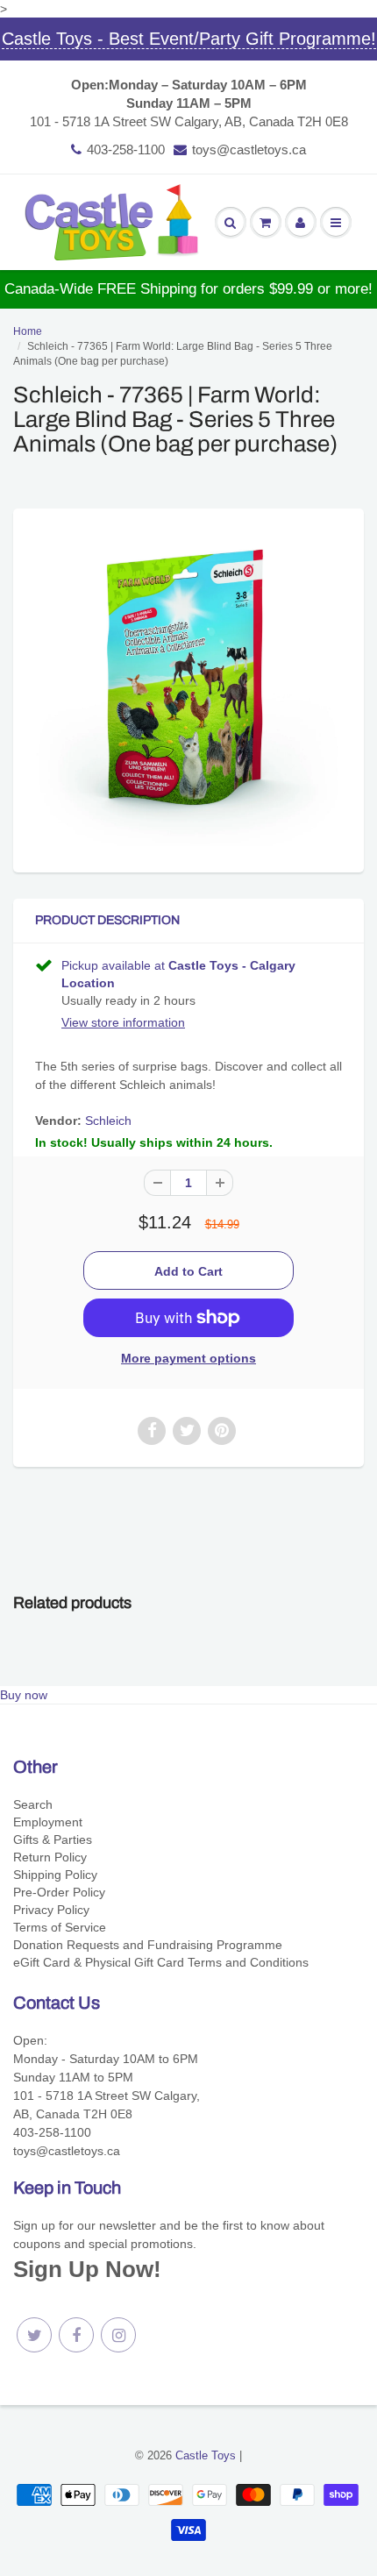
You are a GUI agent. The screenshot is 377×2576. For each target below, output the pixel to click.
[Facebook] (76, 2335)
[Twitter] (34, 2335)
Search (33, 1804)
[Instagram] (118, 2335)
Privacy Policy (51, 1910)
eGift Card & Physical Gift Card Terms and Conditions (161, 1962)
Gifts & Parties (53, 1839)
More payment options (188, 1358)
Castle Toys (206, 2455)
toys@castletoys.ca (249, 149)
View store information (123, 1022)
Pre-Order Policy (59, 1892)
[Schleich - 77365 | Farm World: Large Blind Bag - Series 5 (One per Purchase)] (188, 688)
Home (28, 331)
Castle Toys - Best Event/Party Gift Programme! (189, 39)
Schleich (108, 1121)
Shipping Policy (55, 1875)
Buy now (24, 1695)
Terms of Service (60, 1927)
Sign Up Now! (87, 2269)
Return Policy (50, 1857)
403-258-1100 (126, 149)
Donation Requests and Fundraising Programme (148, 1945)
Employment (48, 1822)
